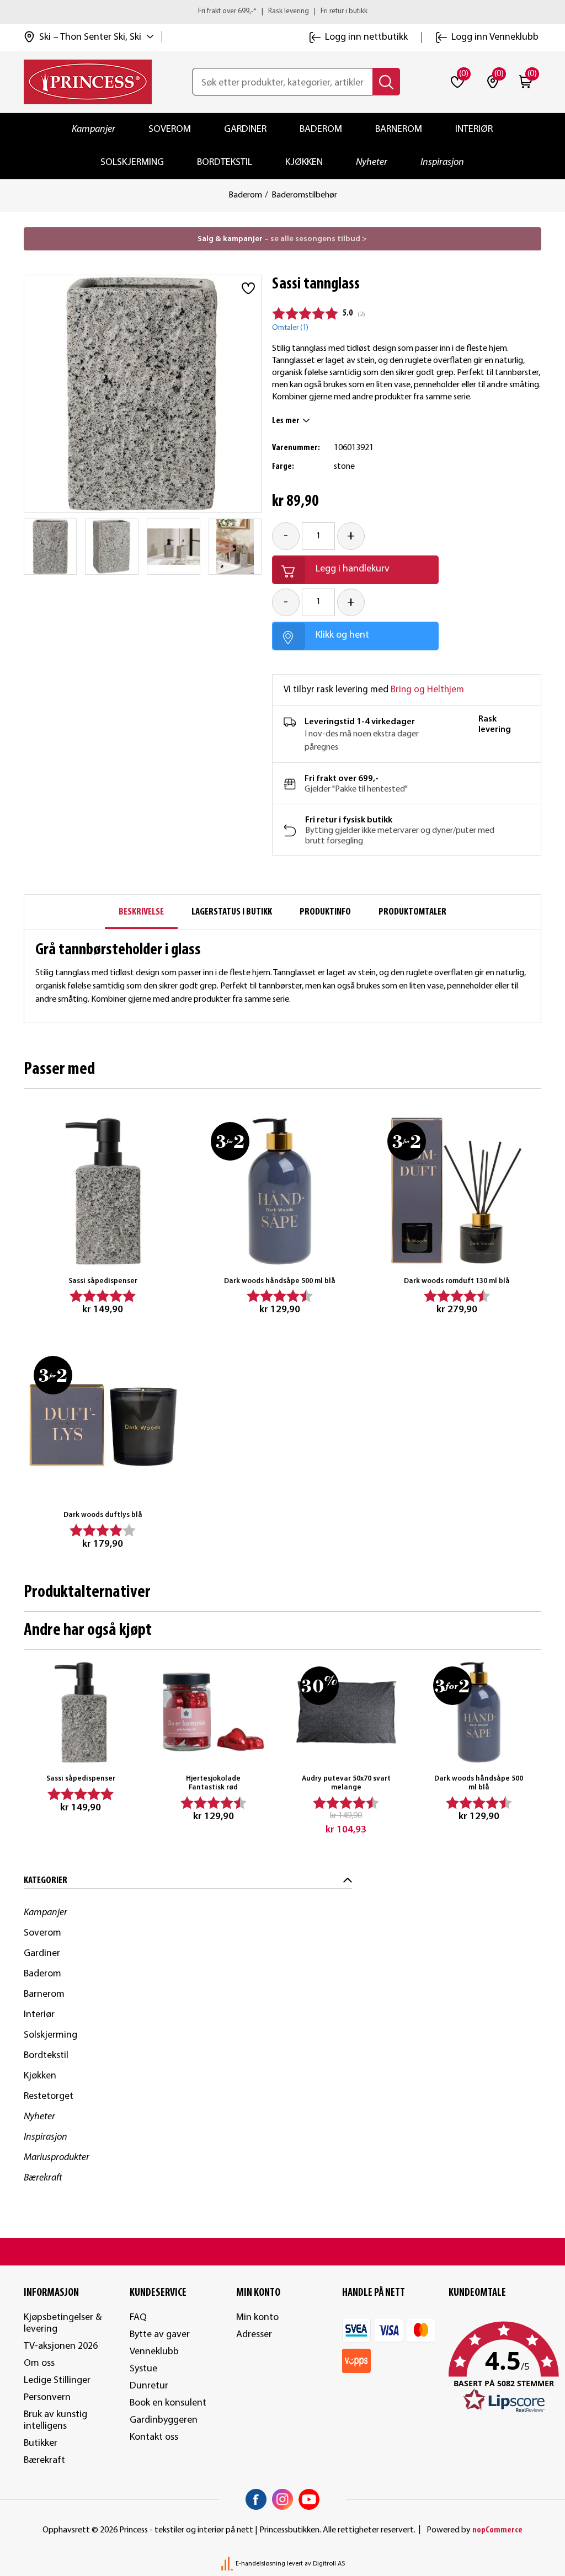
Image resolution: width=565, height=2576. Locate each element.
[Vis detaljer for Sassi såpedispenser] (103, 1191)
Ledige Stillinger (57, 2380)
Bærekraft (43, 2178)
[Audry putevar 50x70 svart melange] (346, 1712)
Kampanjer (94, 129)
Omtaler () (290, 328)
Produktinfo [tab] (325, 912)
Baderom (321, 129)
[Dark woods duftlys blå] (103, 1425)
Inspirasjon (442, 162)
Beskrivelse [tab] (141, 912)
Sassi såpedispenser (103, 1281)
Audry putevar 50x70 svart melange (346, 1783)
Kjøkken (304, 162)
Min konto (257, 2318)
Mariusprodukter (57, 2158)
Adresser (254, 2335)
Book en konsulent (168, 2403)
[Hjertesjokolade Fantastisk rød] (213, 1712)
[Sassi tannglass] (174, 547)
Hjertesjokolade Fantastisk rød (213, 1783)
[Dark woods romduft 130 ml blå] (457, 1191)
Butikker (41, 2443)
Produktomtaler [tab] (412, 912)
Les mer (286, 421)
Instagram (282, 2499)
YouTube (309, 2499)
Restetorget (49, 2096)
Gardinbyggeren (164, 2420)
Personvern (47, 2398)
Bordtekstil (225, 162)
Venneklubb (154, 2352)
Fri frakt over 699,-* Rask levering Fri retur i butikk (283, 11)
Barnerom (399, 129)
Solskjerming (132, 162)
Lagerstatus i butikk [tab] (232, 912)
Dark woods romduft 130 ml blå (457, 1281)
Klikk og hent (342, 635)
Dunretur (149, 2386)
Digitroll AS (329, 2564)
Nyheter (372, 162)
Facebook (256, 2499)
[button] (495, 2367)
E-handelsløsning (260, 2564)
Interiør (474, 129)
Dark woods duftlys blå (103, 1515)
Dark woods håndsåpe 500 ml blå (280, 1281)
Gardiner (245, 129)
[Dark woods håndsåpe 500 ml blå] (280, 1191)
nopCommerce (497, 2530)
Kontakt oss (154, 2437)
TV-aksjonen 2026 (61, 2346)
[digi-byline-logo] (228, 2564)
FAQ (138, 2318)
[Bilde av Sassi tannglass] (50, 547)
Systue (143, 2369)
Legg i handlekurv (353, 569)
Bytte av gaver (160, 2335)
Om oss (39, 2363)
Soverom (170, 129)
